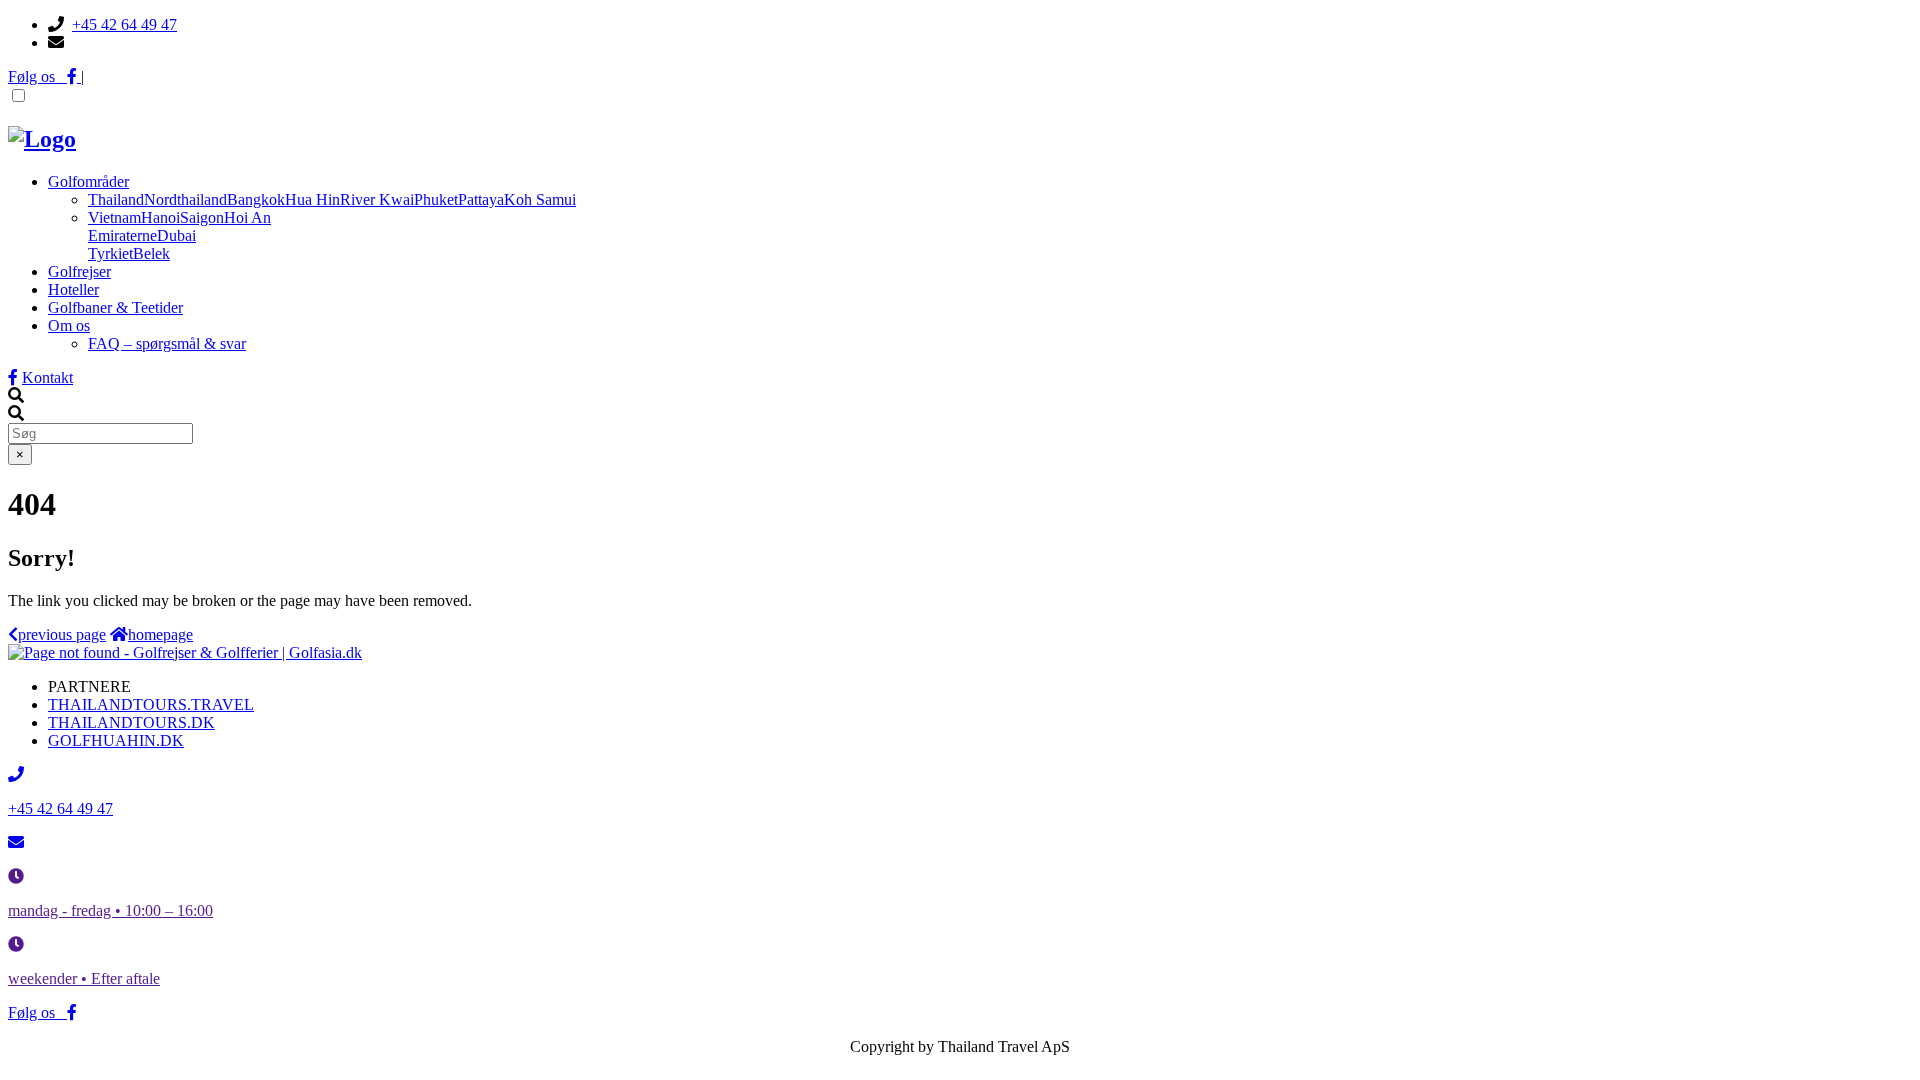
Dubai (176, 235)
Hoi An (247, 217)
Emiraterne (122, 235)
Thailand (116, 199)
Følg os (37, 76)
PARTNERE (89, 686)
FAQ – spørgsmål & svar (167, 343)
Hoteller (73, 289)
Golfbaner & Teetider (115, 307)
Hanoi (160, 217)
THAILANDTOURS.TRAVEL (151, 704)
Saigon (202, 217)
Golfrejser (79, 271)
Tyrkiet (110, 253)
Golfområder (88, 181)
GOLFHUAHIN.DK (116, 740)
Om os (69, 325)
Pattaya (481, 199)
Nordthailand (185, 199)
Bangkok (256, 199)
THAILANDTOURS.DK (131, 722)
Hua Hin (312, 199)
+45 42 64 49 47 (124, 24)
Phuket (436, 199)
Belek (151, 253)
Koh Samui (540, 199)
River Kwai (377, 199)
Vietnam (114, 217)
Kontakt (47, 377)
